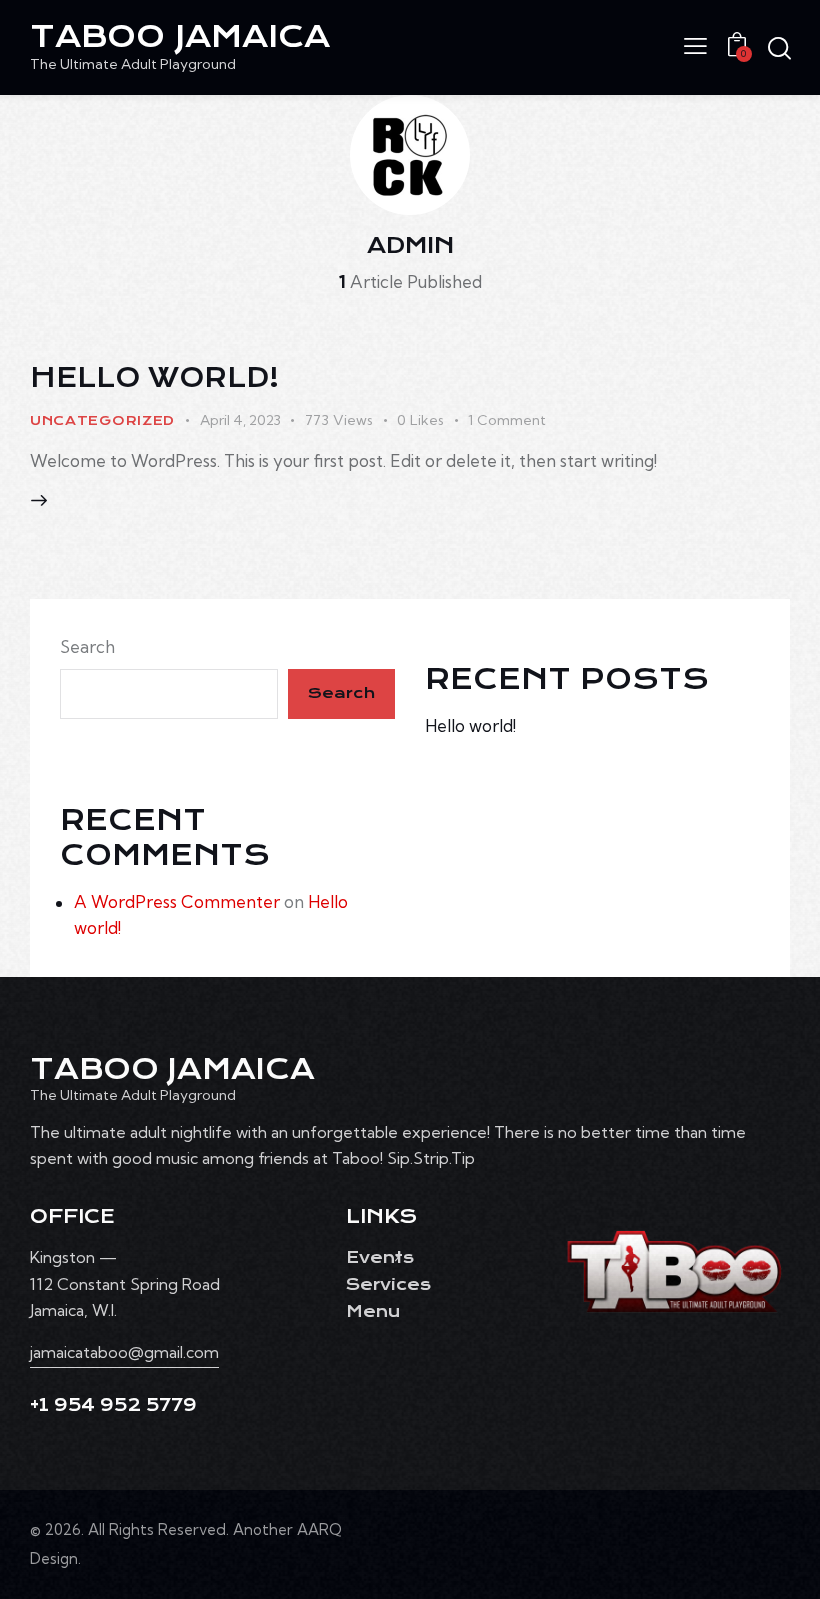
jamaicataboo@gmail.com (124, 1352)
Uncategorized (102, 421)
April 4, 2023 (240, 420)
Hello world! (154, 378)
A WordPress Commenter (177, 901)
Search (87, 646)
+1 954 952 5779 (113, 1405)
